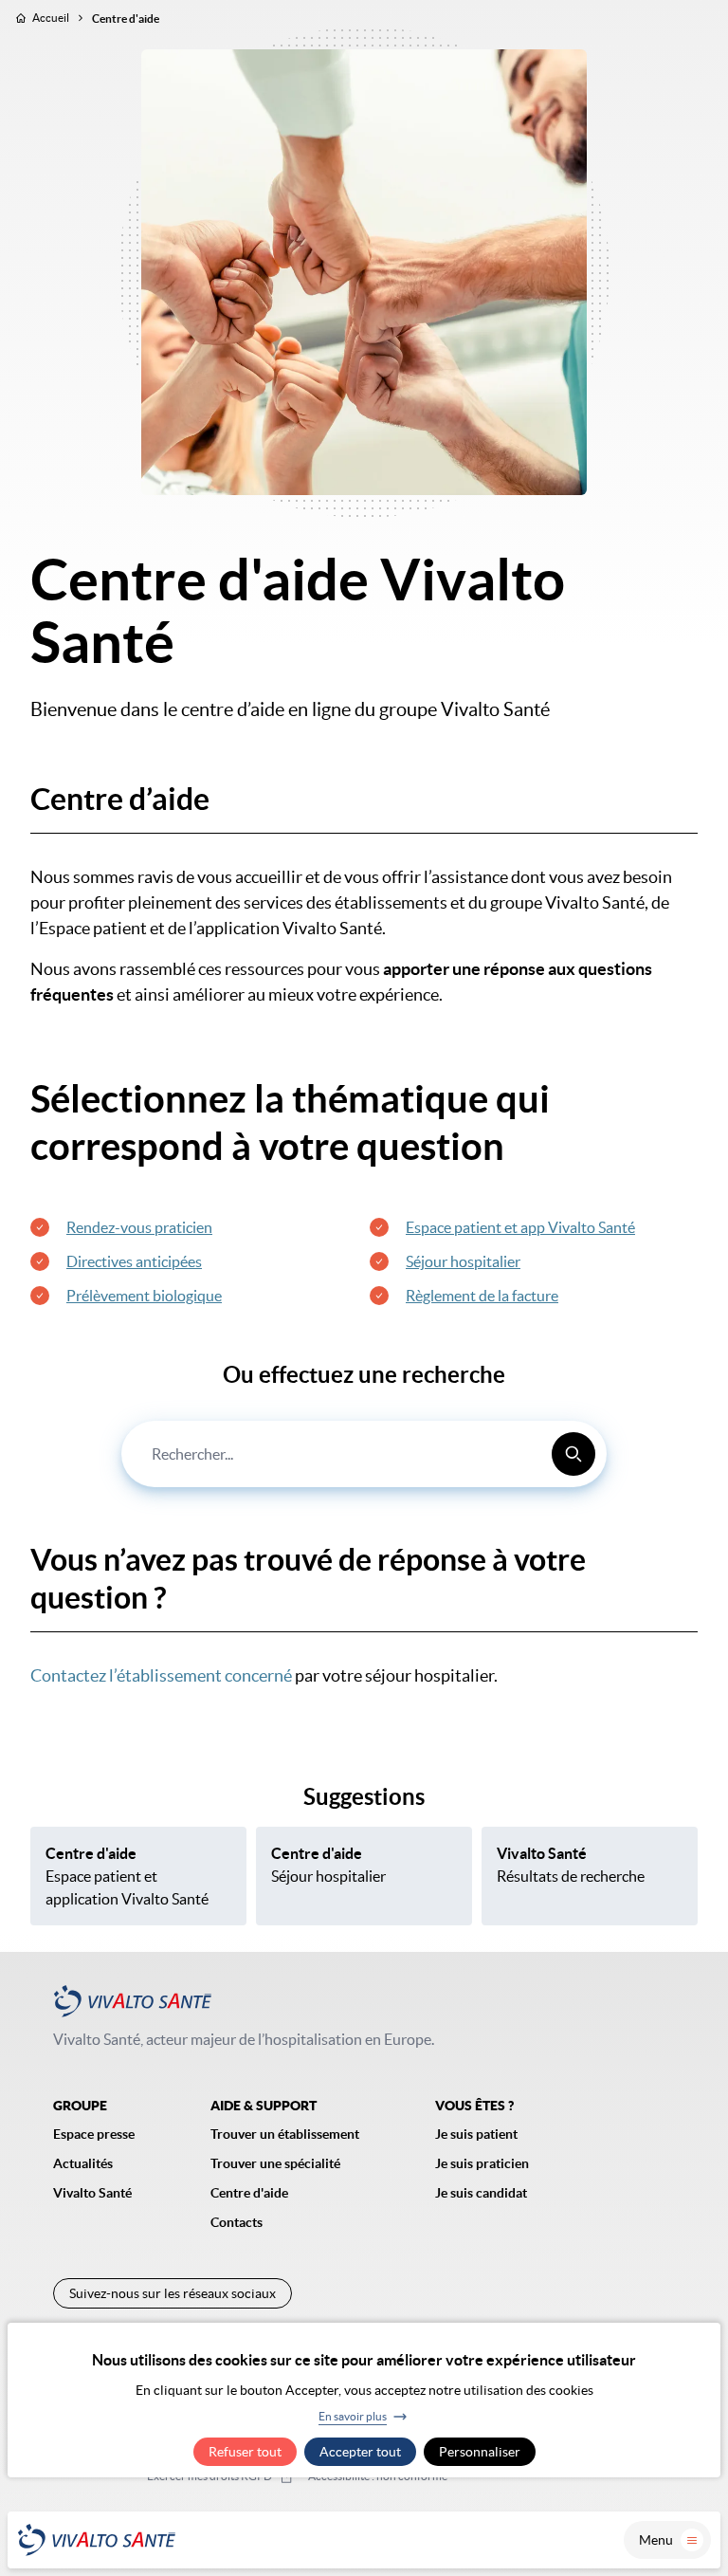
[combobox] (364, 1454)
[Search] (573, 1454)
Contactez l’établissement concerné (161, 1675)
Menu (656, 2540)
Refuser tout (245, 2452)
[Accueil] (97, 2540)
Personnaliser (480, 2452)
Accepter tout (360, 2452)
